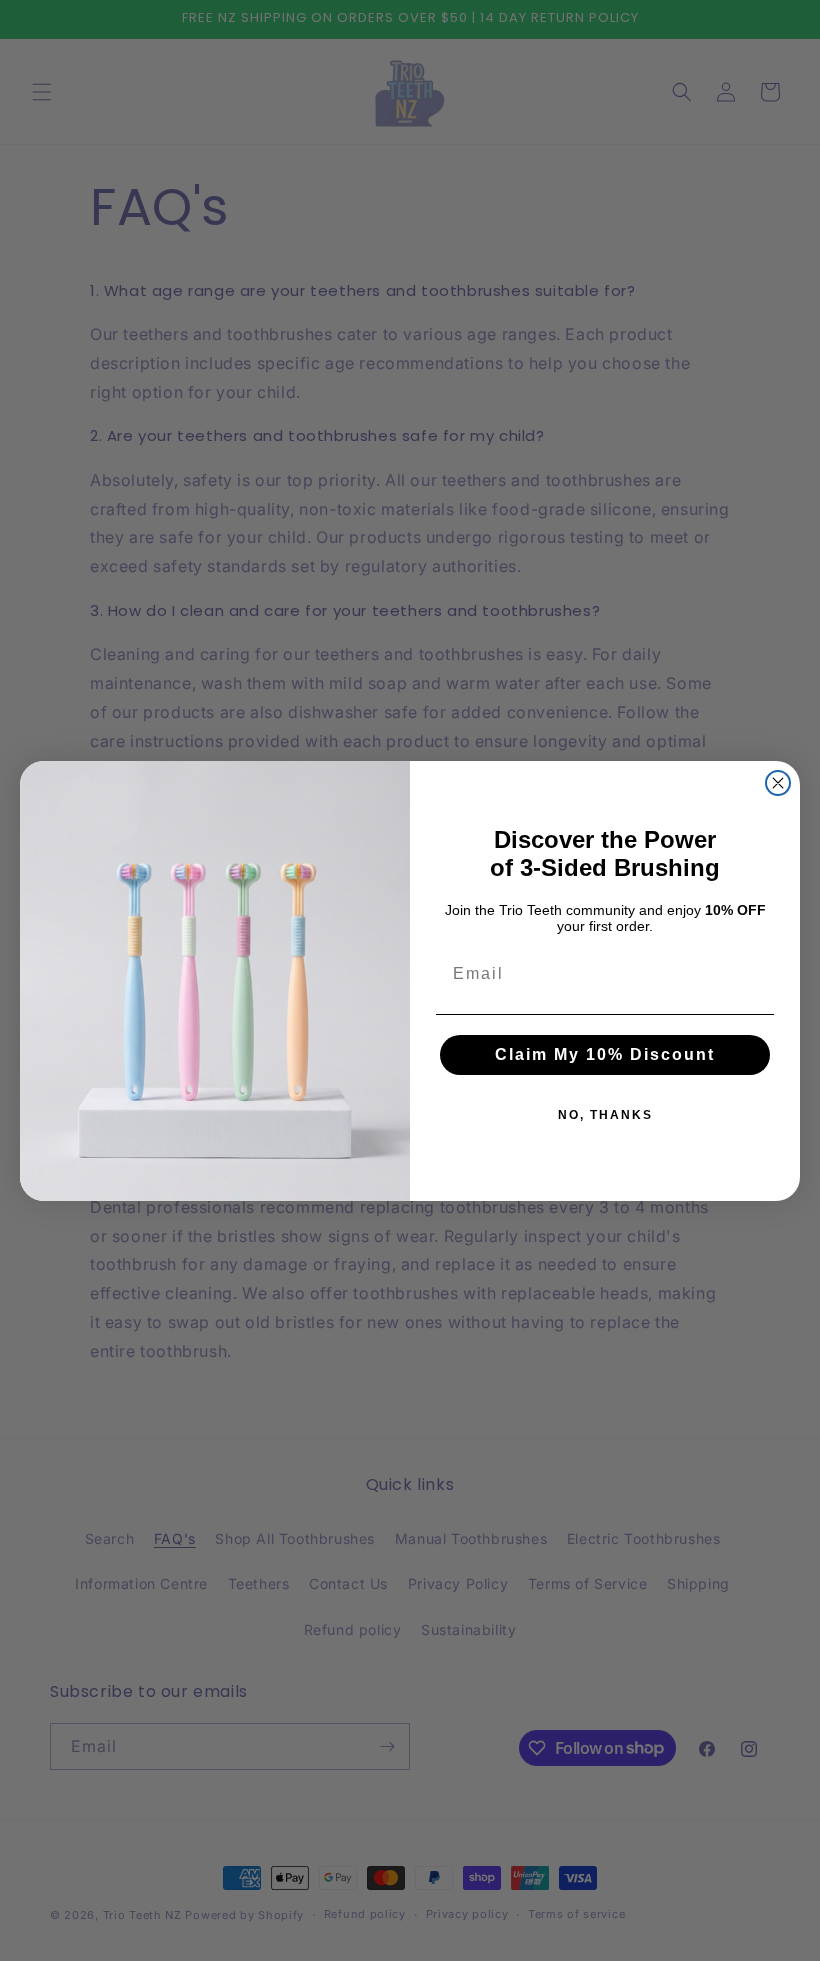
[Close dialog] (778, 783)
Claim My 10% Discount (605, 1054)
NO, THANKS (605, 1115)
